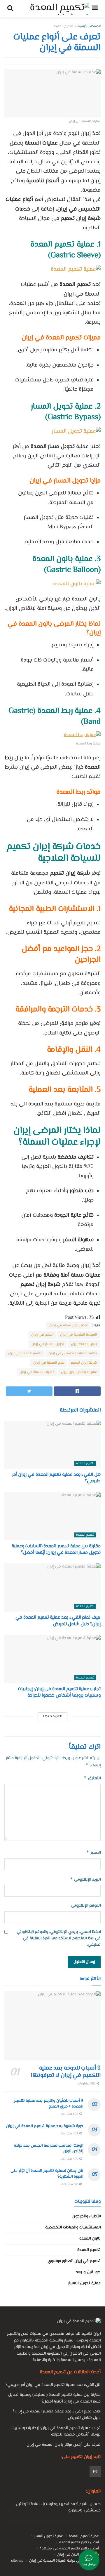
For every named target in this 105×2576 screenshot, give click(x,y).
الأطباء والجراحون (86, 2216)
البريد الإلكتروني (85, 1880)
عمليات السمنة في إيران (37, 1372)
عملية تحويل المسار (84, 2283)
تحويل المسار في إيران (48, 1344)
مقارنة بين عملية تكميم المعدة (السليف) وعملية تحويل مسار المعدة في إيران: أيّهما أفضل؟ (56, 1550)
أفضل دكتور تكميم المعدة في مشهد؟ (69, 2549)
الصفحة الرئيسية (89, 26)
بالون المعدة (90, 2239)
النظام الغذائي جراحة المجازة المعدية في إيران (64, 2561)
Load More (52, 1717)
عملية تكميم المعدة (84, 2536)
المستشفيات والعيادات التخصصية (73, 2228)
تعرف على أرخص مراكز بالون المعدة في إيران (64, 2445)
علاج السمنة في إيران (49, 1363)
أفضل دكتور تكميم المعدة (79, 2542)
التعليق (92, 1778)
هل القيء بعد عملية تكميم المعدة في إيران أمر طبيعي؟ (56, 1478)
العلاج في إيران (42, 1335)
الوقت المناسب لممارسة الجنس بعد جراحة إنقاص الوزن (49, 2149)
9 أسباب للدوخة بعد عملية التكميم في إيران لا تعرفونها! (66, 2072)
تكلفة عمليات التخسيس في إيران (73, 1354)
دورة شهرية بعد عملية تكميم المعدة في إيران (45, 2126)
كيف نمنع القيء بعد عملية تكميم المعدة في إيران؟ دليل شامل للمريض (58, 1621)
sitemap (17, 2561)
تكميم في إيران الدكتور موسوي (74, 2261)
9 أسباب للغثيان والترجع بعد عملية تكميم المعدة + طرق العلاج (49, 2104)
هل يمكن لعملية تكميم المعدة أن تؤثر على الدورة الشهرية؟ (47, 2174)
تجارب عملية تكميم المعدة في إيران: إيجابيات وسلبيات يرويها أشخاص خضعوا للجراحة (59, 1692)
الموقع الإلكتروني (86, 1906)
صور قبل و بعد (88, 2272)
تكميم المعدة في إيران (25, 1354)
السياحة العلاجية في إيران (78, 1335)
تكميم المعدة (63, 26)
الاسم (93, 1853)
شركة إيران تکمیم (84, 1363)
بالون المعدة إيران (84, 1344)
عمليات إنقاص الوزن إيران (79, 1372)
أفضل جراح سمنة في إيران (68, 1326)
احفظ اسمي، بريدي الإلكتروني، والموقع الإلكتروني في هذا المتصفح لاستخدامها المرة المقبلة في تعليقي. (59, 1939)
